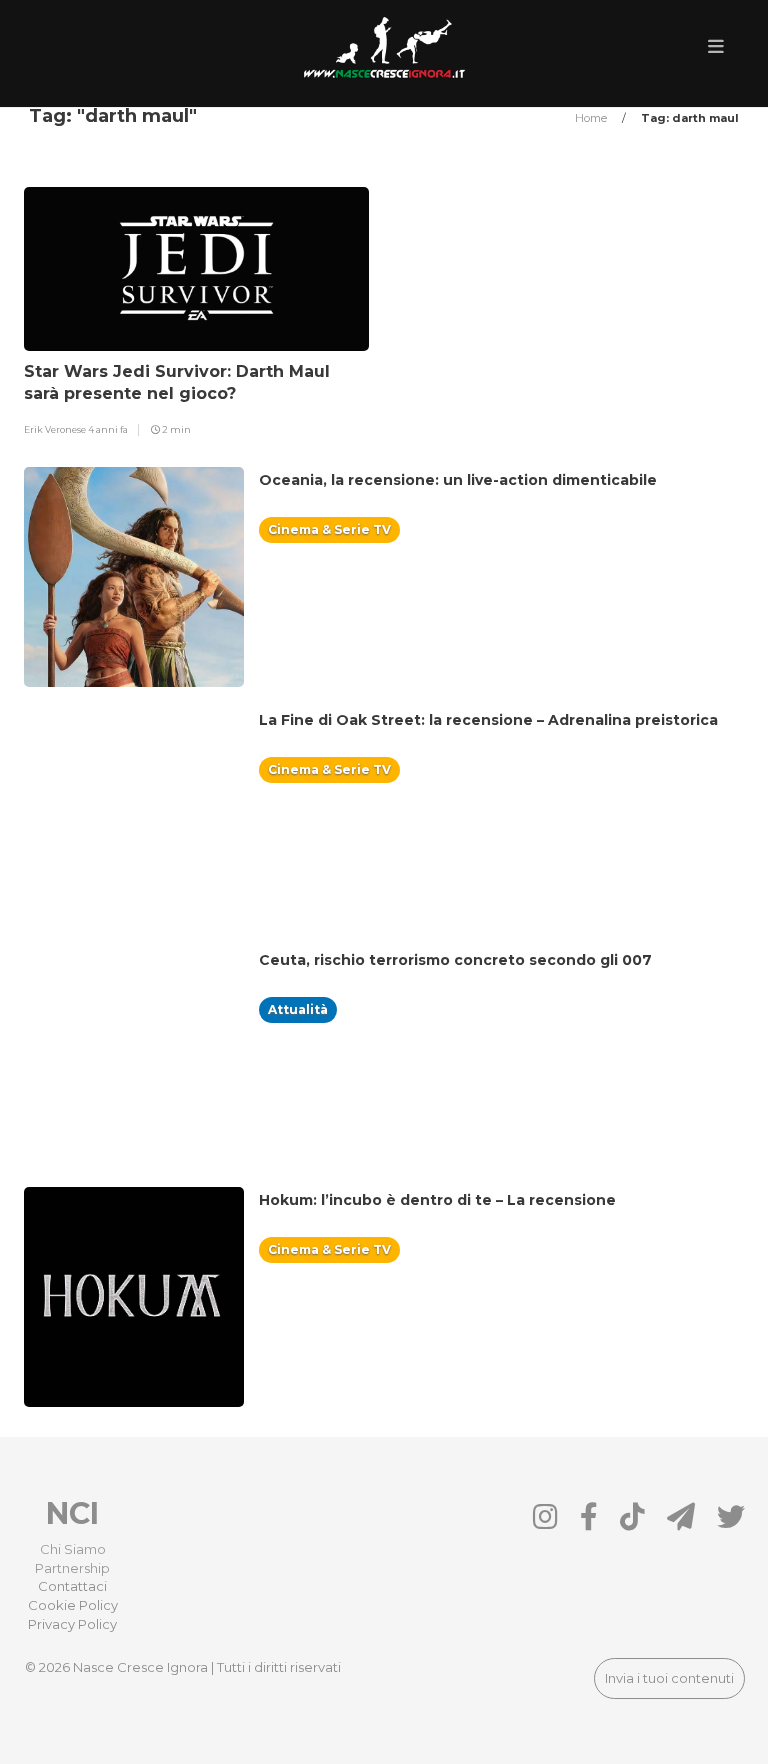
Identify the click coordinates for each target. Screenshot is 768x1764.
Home (592, 118)
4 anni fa (108, 429)
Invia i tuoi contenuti (669, 1678)
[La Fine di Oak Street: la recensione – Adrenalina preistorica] (496, 743)
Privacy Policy (72, 1624)
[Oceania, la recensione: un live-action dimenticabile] (465, 503)
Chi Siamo (73, 1549)
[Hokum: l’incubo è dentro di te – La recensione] (445, 1223)
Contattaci (72, 1586)
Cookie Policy (73, 1605)
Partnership (72, 1568)
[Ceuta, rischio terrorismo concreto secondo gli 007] (463, 983)
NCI (72, 1513)
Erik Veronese (56, 429)
